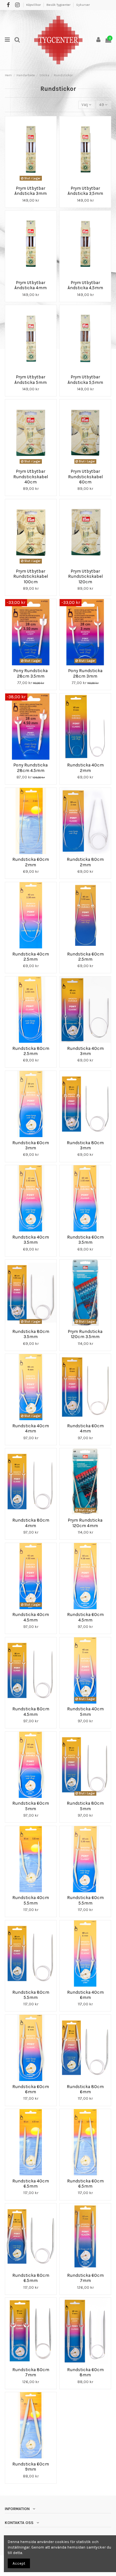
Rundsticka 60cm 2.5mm (85, 956)
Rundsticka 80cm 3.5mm (31, 1334)
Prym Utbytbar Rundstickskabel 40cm (31, 476)
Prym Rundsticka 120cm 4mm (85, 1523)
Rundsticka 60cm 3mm (31, 1145)
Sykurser (83, 5)
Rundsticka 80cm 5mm (85, 1806)
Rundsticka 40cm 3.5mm (31, 1240)
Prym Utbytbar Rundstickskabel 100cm (31, 576)
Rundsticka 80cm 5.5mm (31, 1995)
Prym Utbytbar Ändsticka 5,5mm (85, 379)
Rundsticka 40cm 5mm (85, 1711)
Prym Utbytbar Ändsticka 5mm (31, 379)
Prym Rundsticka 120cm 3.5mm (85, 1334)
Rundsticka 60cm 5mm (31, 1806)
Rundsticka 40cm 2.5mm (31, 956)
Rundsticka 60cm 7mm (85, 2278)
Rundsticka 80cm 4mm (31, 1523)
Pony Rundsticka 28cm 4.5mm (31, 767)
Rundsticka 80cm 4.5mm (31, 1711)
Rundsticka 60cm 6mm (31, 2089)
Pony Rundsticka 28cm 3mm (85, 673)
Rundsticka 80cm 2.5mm (31, 1051)
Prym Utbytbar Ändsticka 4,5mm (85, 285)
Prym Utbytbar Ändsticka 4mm (31, 285)
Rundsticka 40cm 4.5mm (31, 1617)
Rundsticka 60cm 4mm (85, 1428)
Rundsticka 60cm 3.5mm (85, 1240)
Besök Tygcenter (59, 5)
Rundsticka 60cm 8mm (85, 2372)
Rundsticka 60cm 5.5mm (85, 1900)
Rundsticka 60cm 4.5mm (85, 1617)
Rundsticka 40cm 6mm (85, 1995)
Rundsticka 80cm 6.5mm (31, 2278)
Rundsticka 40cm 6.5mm (31, 2183)
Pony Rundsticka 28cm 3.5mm (31, 673)
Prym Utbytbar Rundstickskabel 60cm (85, 476)
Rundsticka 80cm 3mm (85, 1145)
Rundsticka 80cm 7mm (31, 2372)
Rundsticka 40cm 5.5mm (31, 1900)
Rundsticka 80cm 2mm (85, 862)
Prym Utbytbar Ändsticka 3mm (31, 191)
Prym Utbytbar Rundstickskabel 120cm (85, 576)
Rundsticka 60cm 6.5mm (85, 2183)
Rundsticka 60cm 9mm (31, 2466)
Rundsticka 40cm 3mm (85, 1051)
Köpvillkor (34, 5)
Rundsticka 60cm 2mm (31, 862)
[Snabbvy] (34, 181)
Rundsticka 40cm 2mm (85, 767)
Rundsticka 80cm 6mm (85, 2089)
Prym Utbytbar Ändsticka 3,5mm (85, 191)
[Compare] (27, 181)
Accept (19, 2563)
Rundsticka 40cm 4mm (31, 1428)
